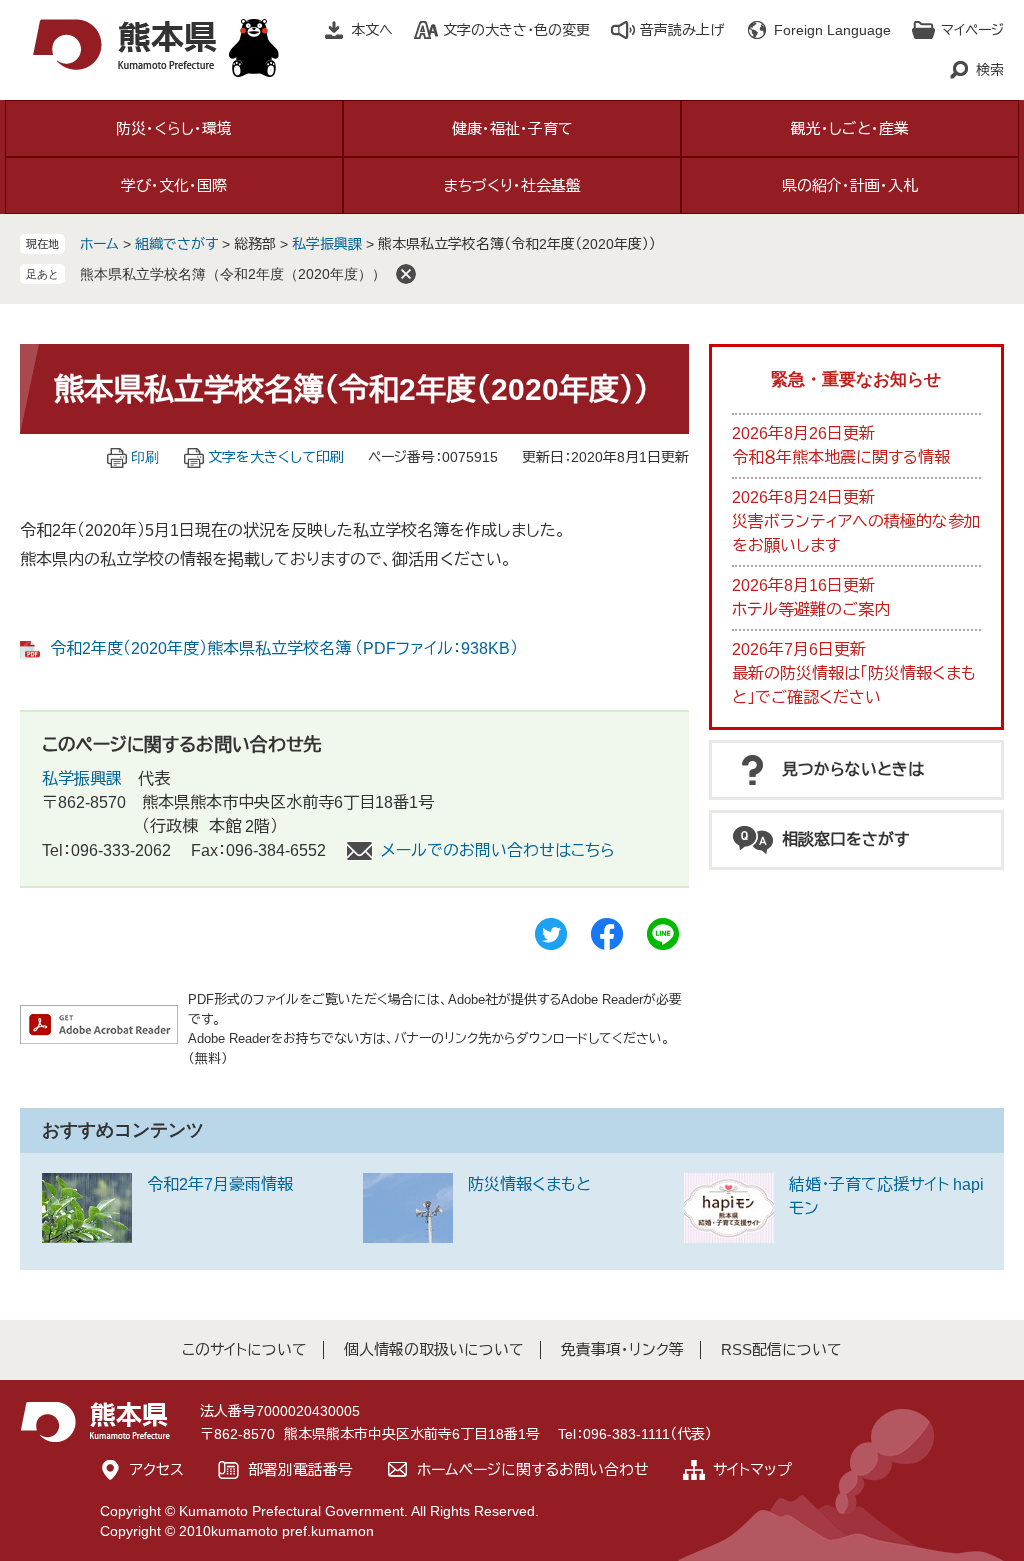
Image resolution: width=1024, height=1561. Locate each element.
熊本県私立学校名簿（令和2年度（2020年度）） (233, 274)
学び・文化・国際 (174, 185)
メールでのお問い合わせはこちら (498, 850)
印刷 (145, 457)
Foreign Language (832, 30)
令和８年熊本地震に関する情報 (841, 457)
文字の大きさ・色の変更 (516, 30)
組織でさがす (176, 244)
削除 (406, 274)
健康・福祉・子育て (512, 128)
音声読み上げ (682, 30)
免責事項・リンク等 (622, 1349)
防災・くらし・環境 (174, 128)
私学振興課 (327, 244)
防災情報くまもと (529, 1184)
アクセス (157, 1469)
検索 (990, 70)
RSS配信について (781, 1349)
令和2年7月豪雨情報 (220, 1184)
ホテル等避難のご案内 (811, 609)
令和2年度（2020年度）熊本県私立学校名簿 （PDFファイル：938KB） (284, 648)
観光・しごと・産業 (850, 128)
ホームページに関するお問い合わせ (533, 1469)
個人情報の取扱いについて (434, 1349)
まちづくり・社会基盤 (512, 185)
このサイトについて (244, 1349)
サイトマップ (752, 1469)
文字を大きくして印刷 (276, 457)
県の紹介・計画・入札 (850, 185)
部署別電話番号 (300, 1469)
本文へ (372, 30)
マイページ (972, 30)
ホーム (99, 244)
